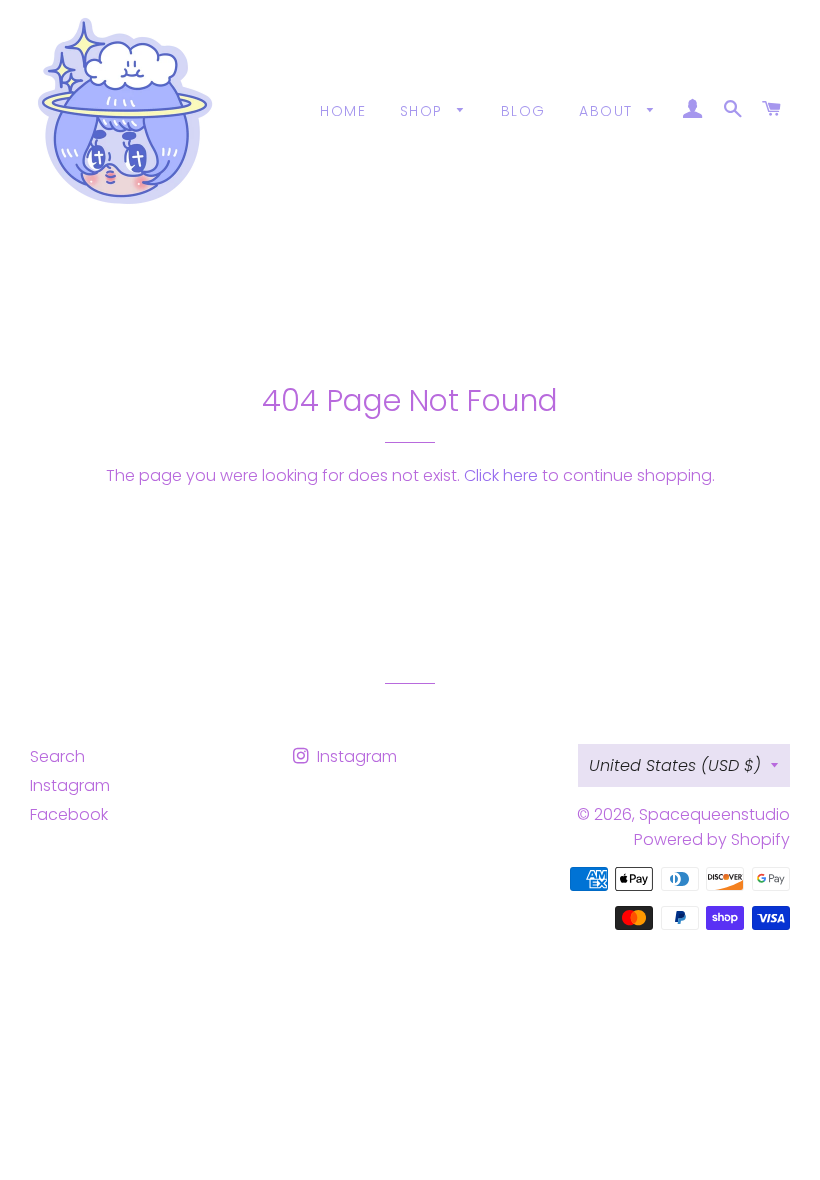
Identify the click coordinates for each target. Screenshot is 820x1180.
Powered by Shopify (712, 839)
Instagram (70, 785)
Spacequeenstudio (714, 814)
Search (57, 756)
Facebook (69, 814)
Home (343, 111)
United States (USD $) (675, 765)
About (608, 111)
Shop (424, 111)
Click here (501, 475)
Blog (523, 111)
